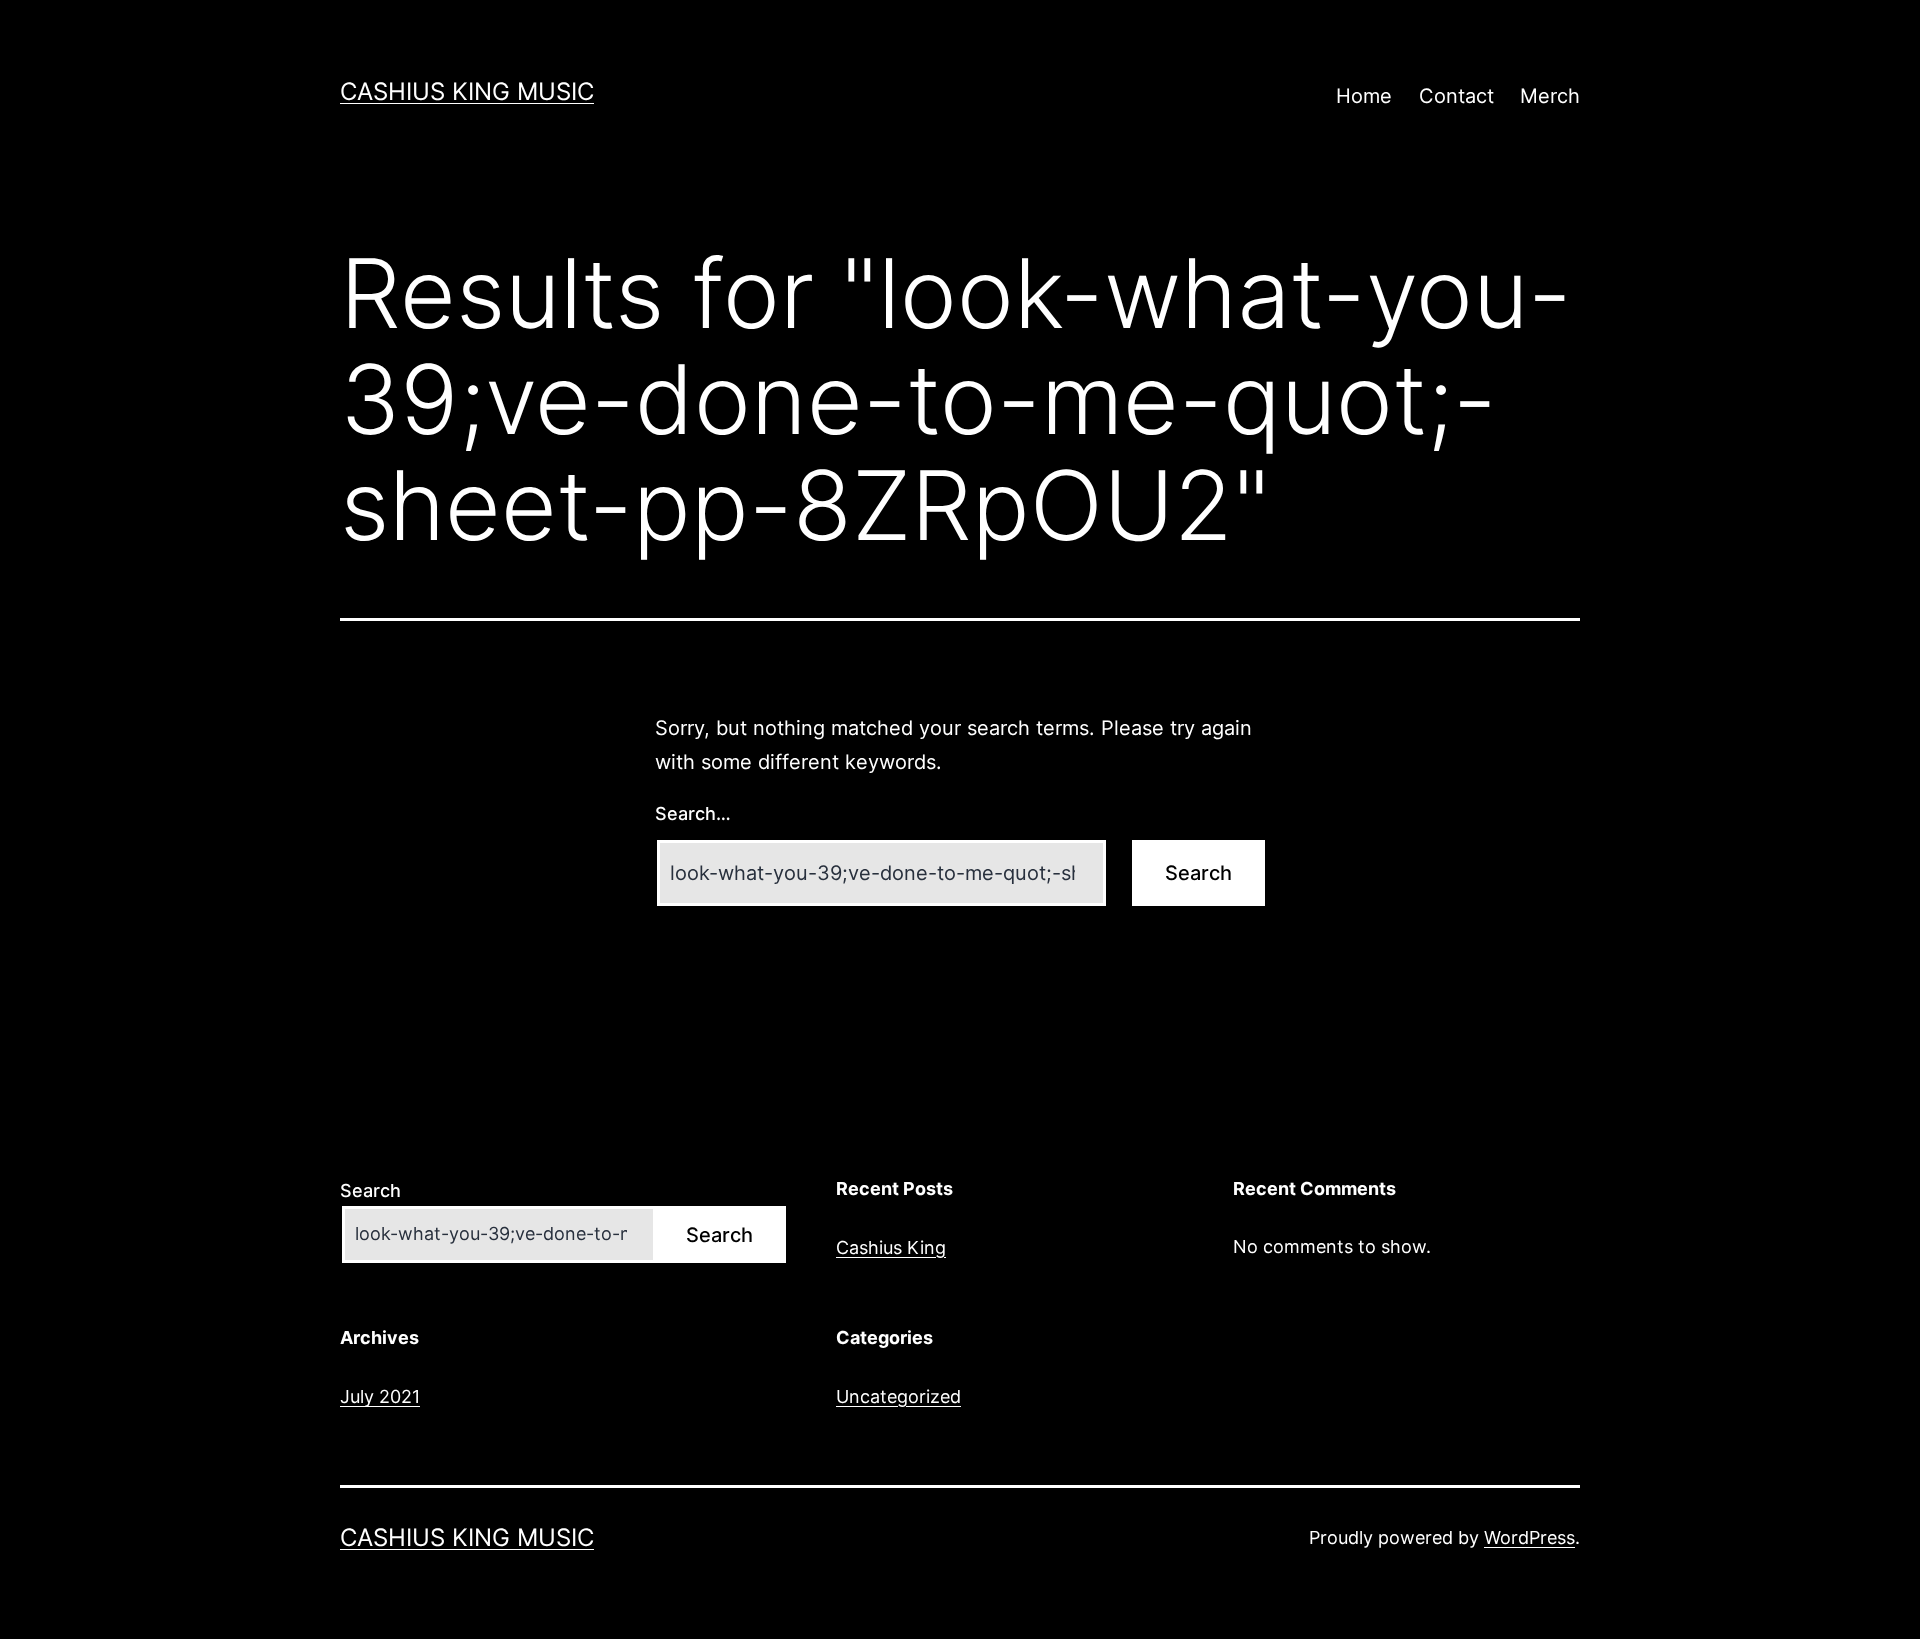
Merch (1550, 96)
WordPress (1529, 1537)
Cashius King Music (467, 91)
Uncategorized (898, 1396)
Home (1364, 96)
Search (370, 1190)
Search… (693, 813)
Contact (1456, 96)
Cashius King (891, 1247)
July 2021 (380, 1396)
